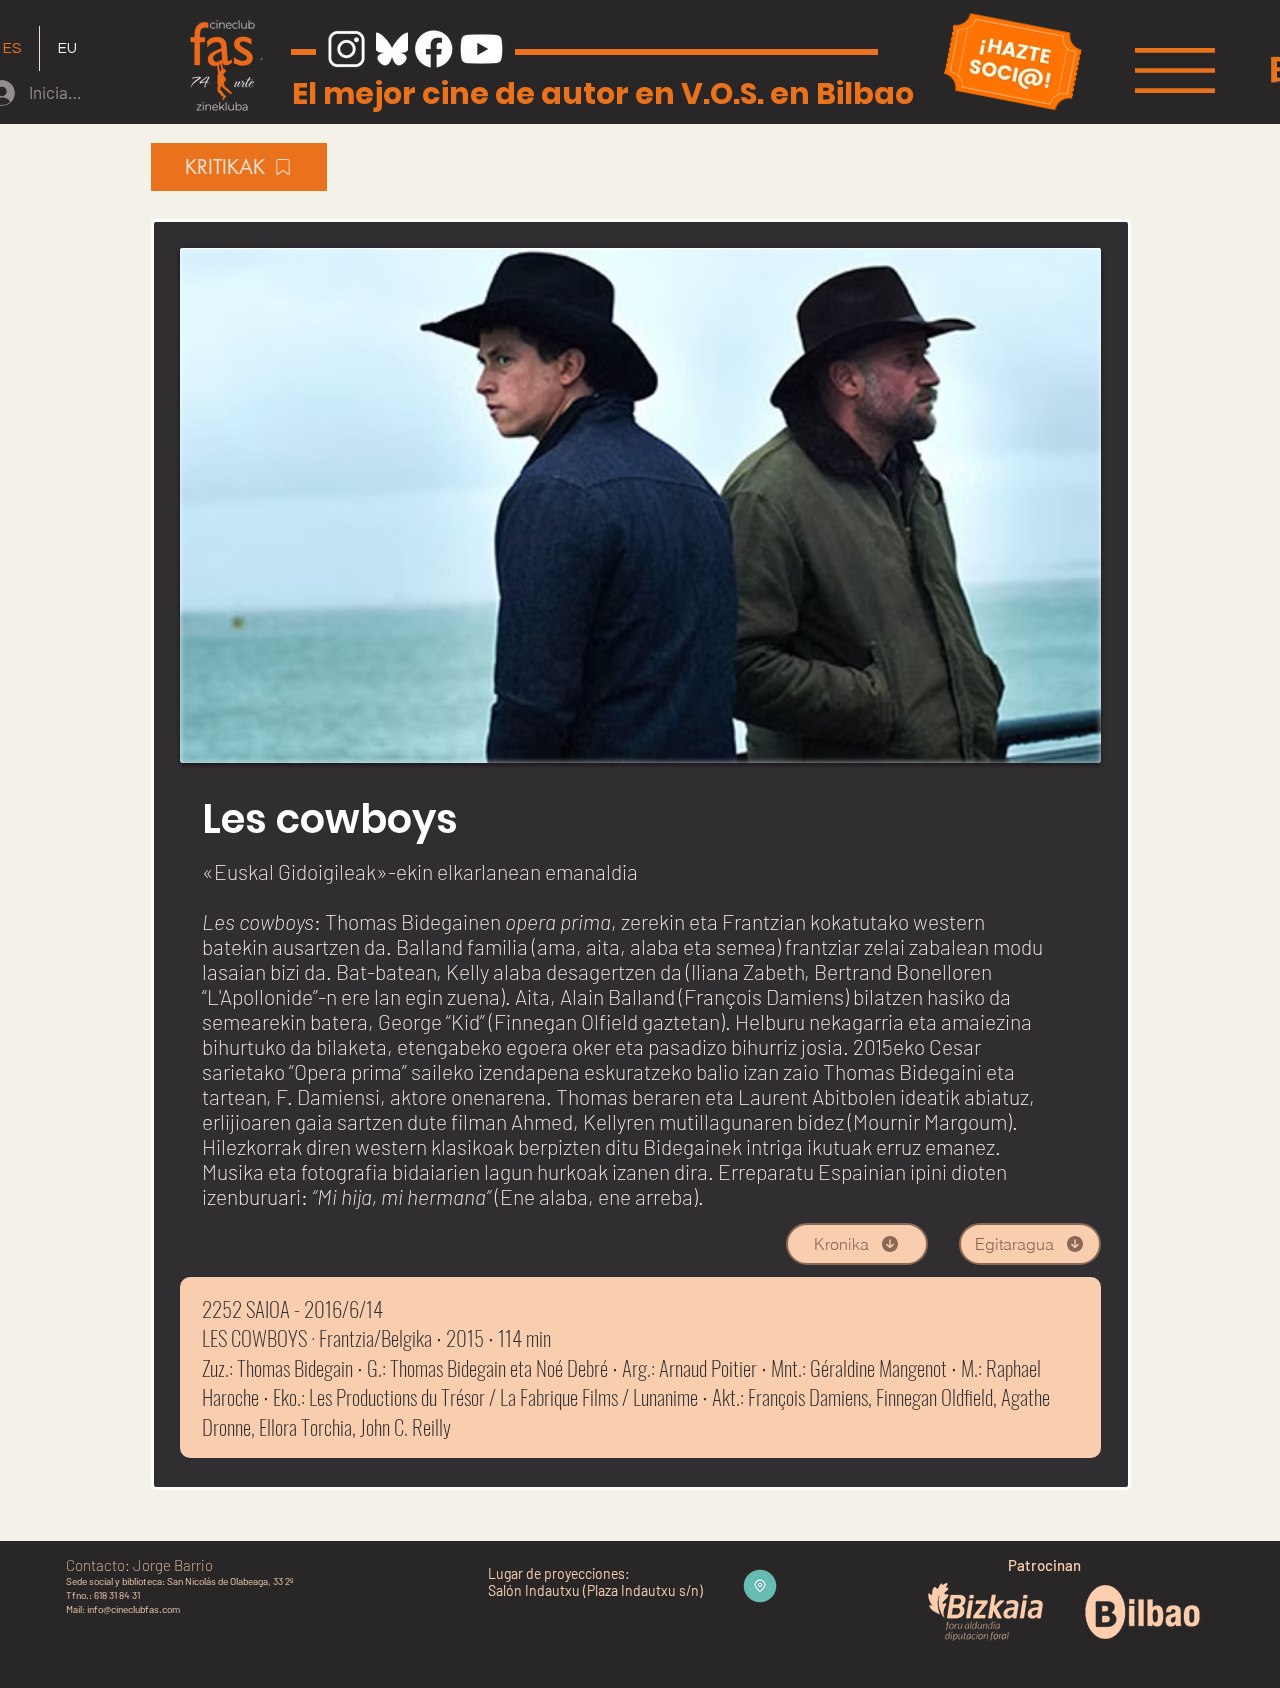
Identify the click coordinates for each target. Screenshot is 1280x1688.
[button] (1175, 70)
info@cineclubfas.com (133, 1609)
